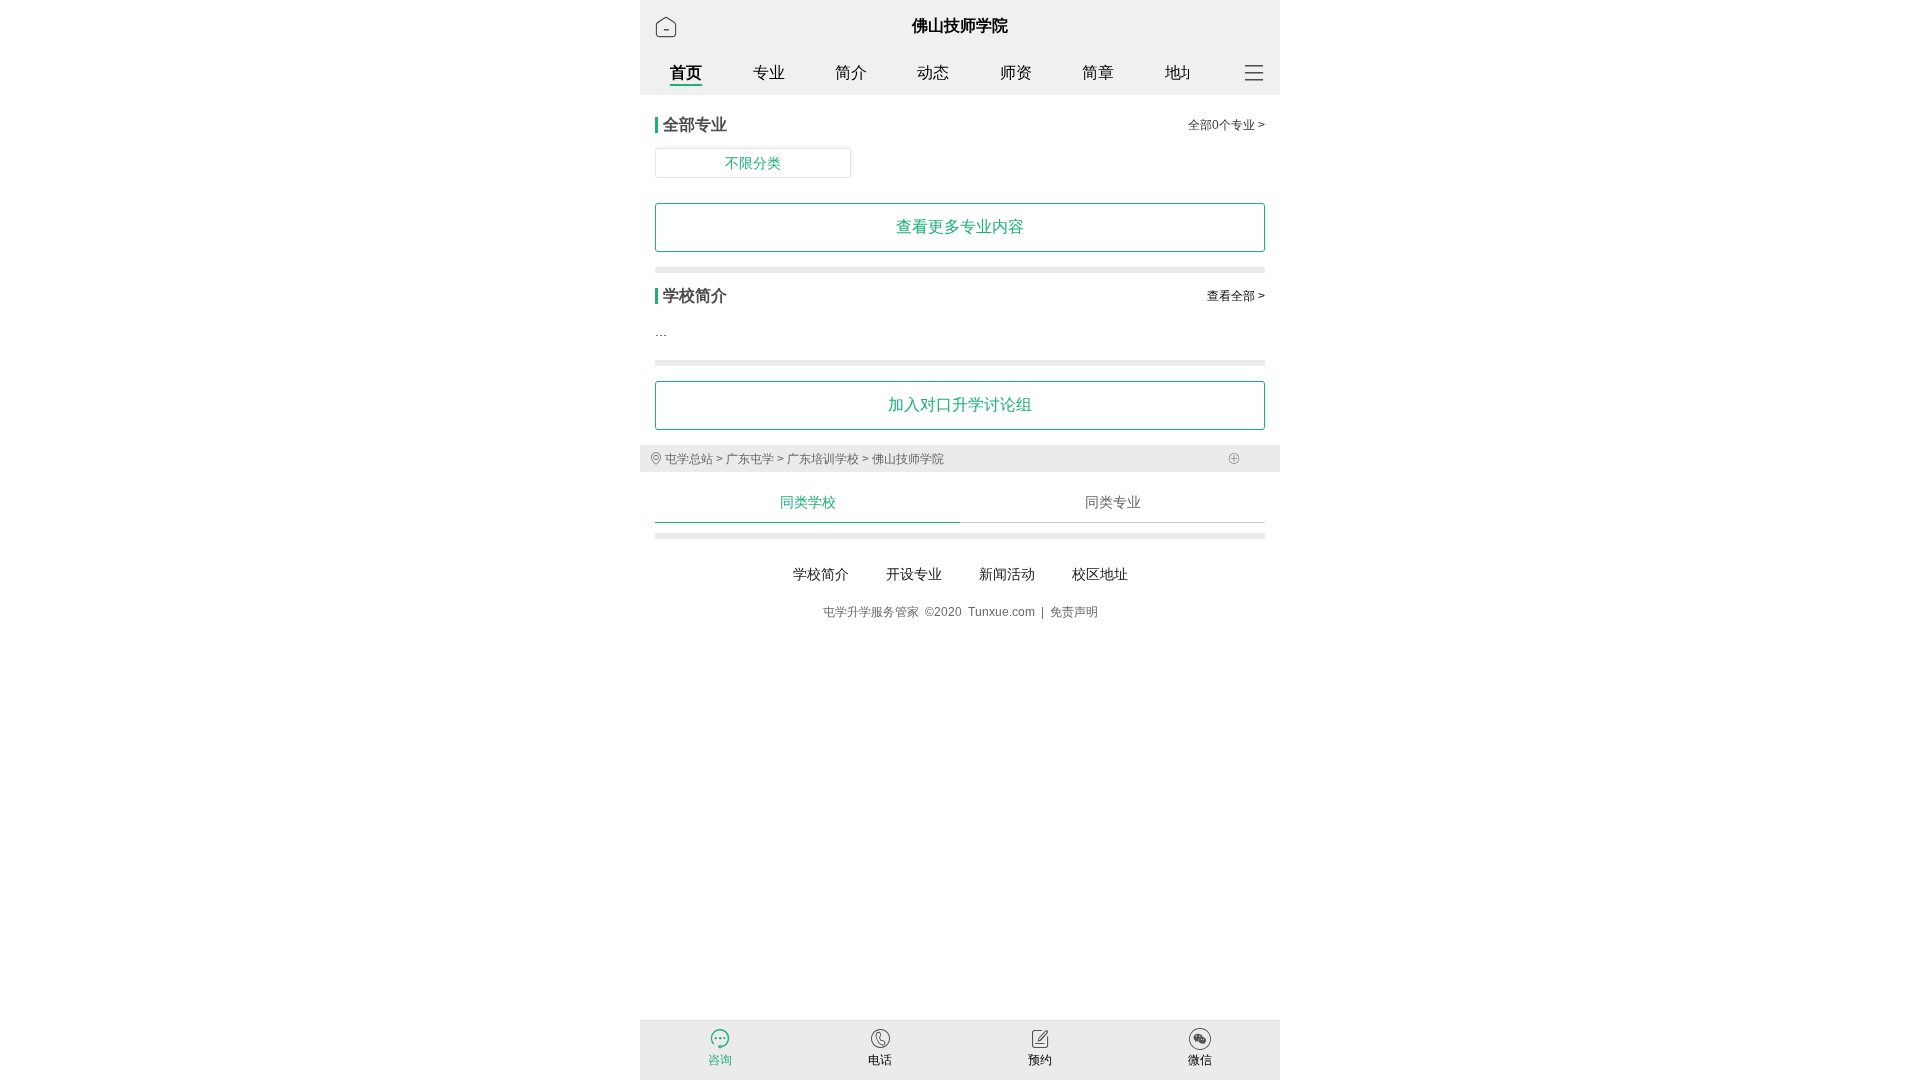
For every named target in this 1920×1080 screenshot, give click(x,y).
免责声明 (1074, 612)
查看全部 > (1236, 296)
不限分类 (753, 163)
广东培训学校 (821, 459)
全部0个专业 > (1226, 125)
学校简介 (821, 574)
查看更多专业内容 (960, 226)
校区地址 (1100, 574)
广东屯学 (748, 459)
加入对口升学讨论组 (960, 404)
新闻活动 (1007, 574)
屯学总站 (689, 459)
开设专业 (914, 574)
